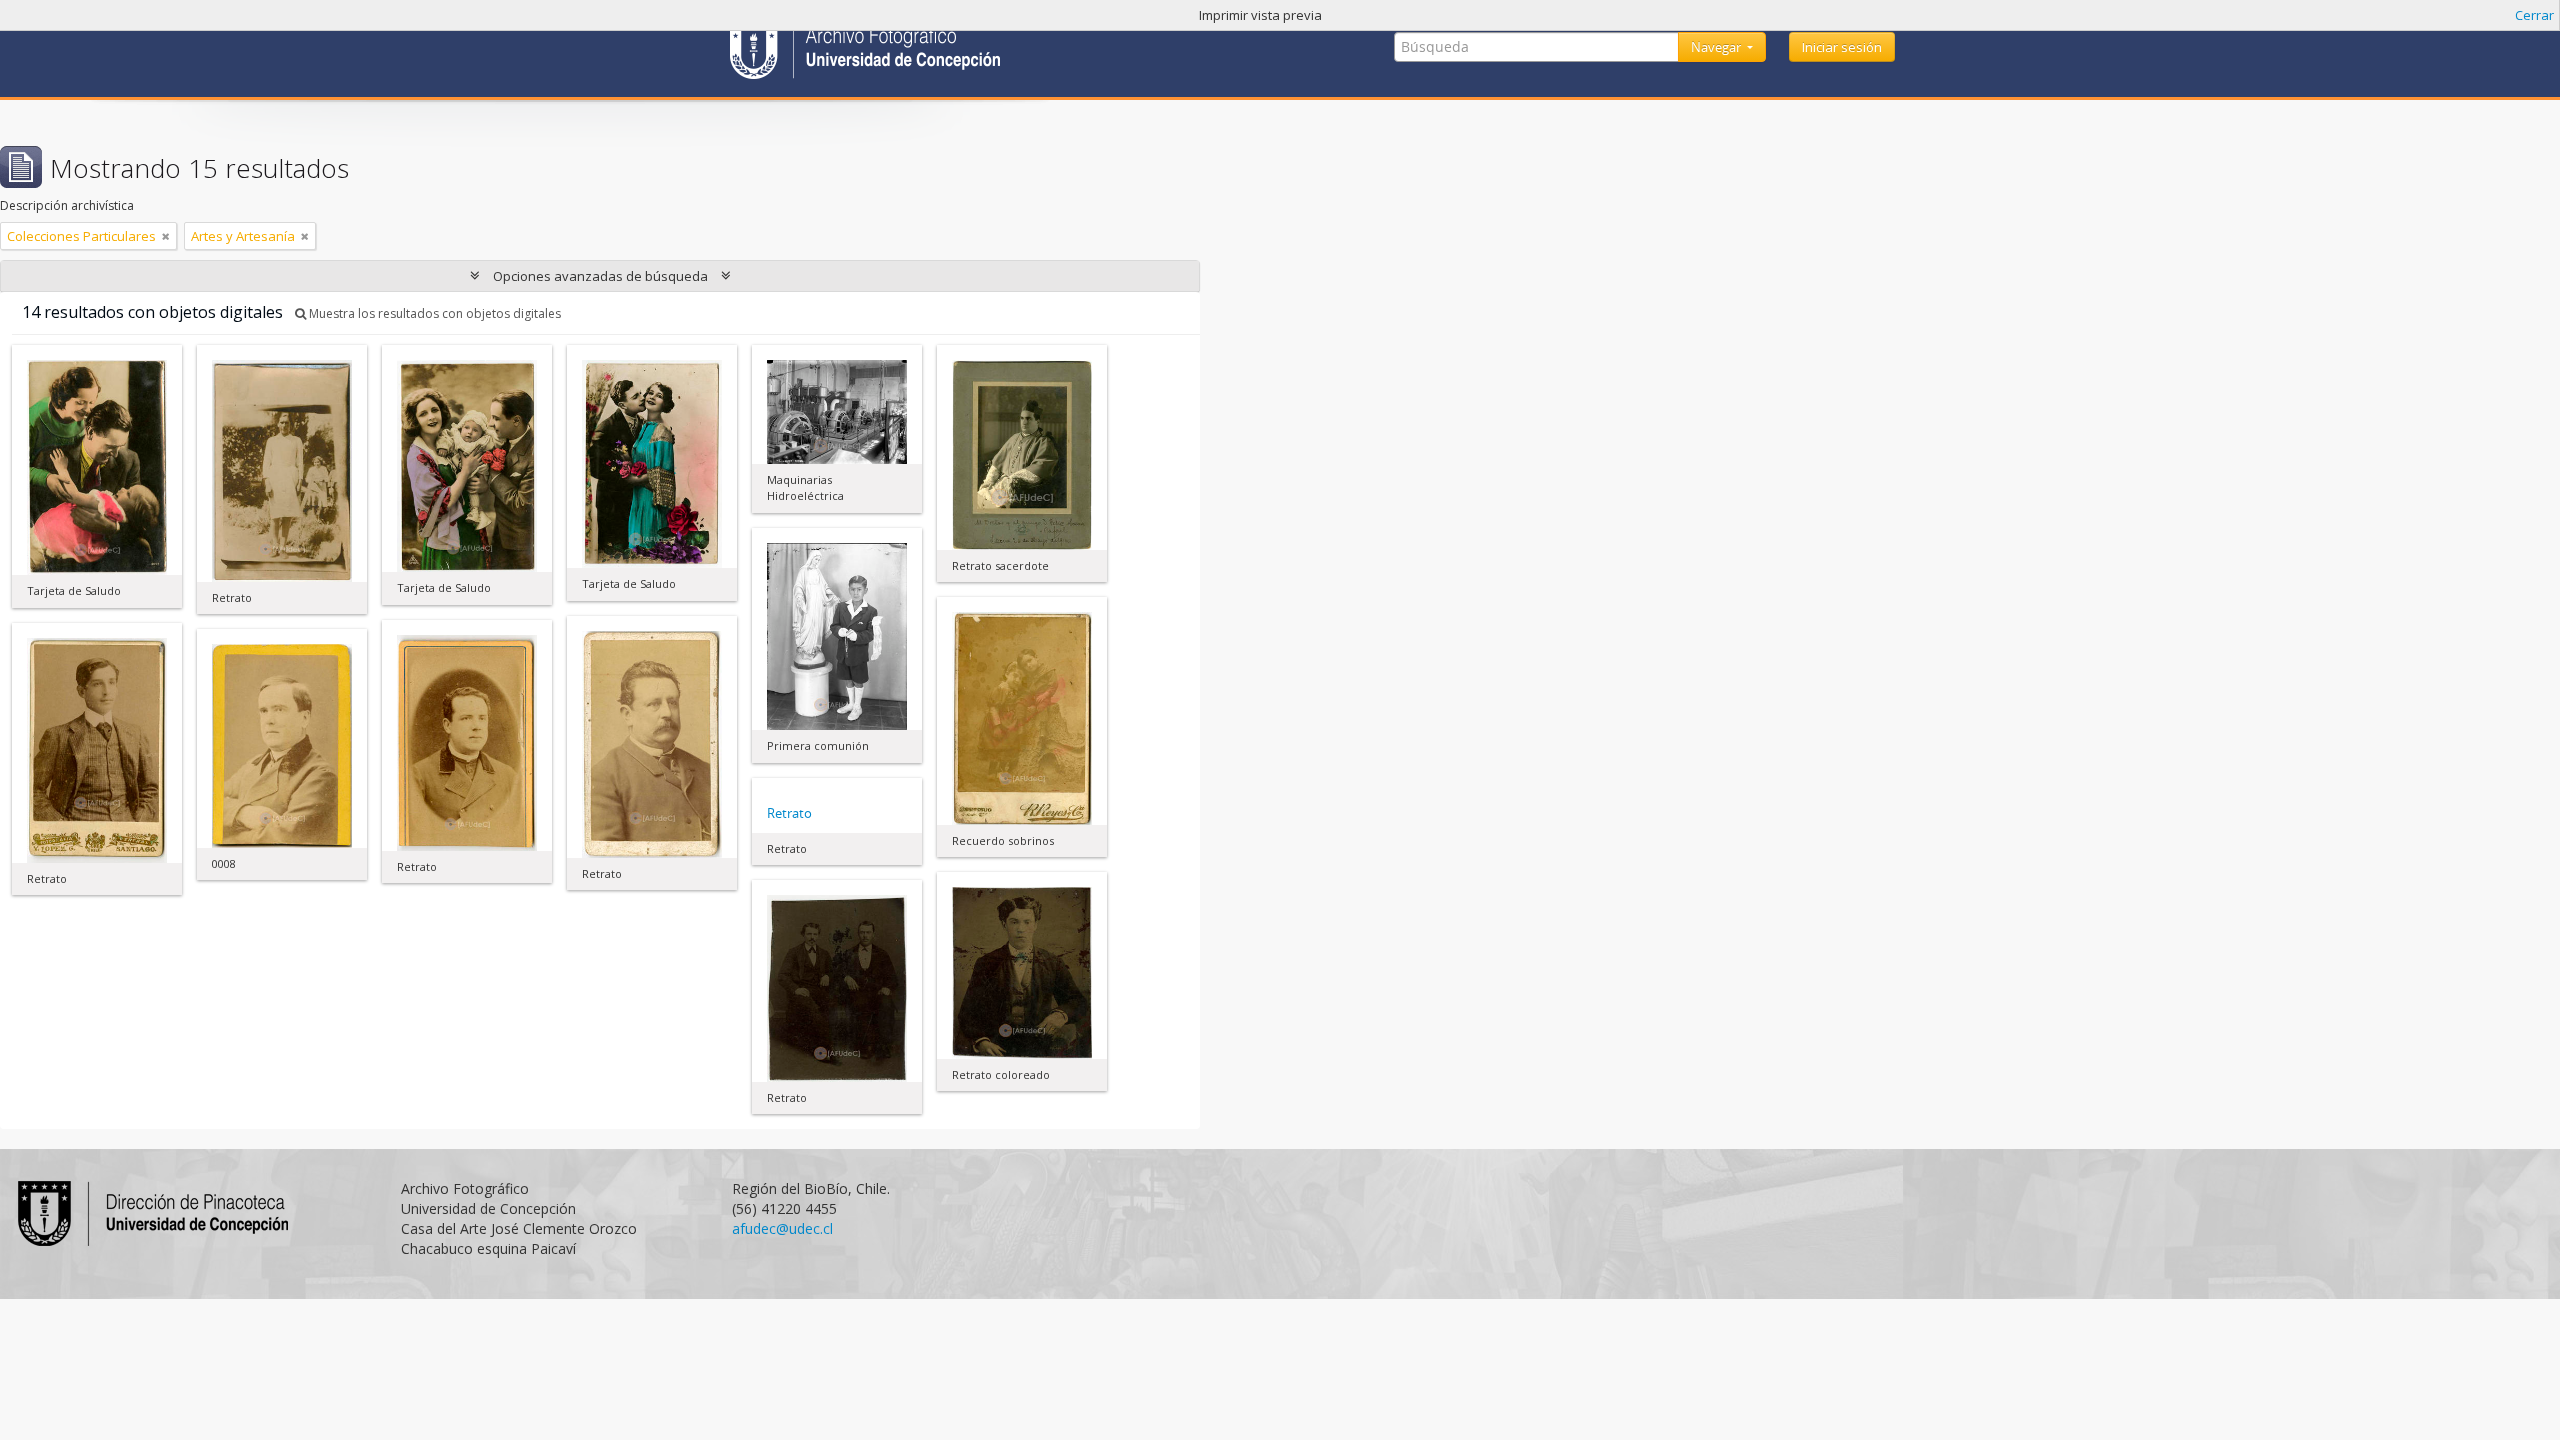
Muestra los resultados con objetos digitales (433, 313)
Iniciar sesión (1842, 47)
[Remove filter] (166, 236)
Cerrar (2534, 15)
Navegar (1717, 47)
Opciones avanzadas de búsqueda (600, 276)
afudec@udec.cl (782, 1228)
